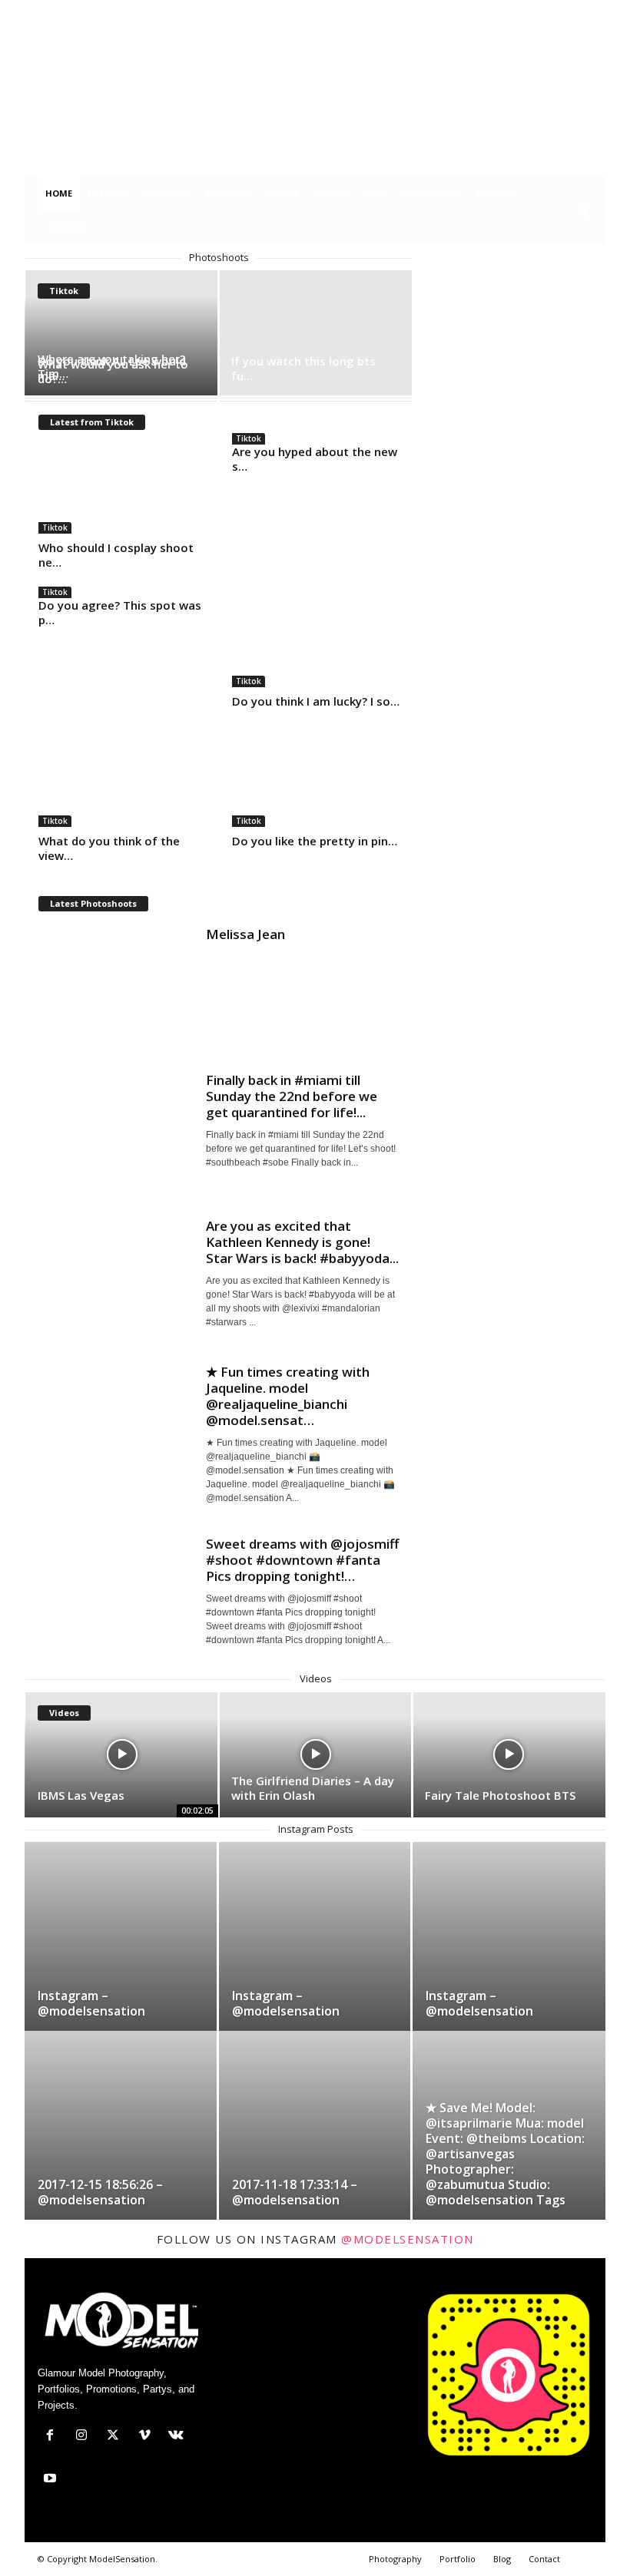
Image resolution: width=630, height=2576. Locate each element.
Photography (395, 2559)
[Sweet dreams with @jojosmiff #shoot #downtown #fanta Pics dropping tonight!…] (115, 1593)
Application (431, 193)
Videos (282, 193)
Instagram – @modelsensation (91, 2003)
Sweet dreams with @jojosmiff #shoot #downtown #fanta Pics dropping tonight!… (302, 1560)
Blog (374, 193)
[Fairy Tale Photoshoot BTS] (509, 1755)
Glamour (166, 193)
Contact (67, 227)
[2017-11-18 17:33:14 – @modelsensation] (315, 2143)
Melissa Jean (245, 934)
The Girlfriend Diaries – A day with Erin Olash (313, 1788)
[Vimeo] (546, 11)
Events (330, 193)
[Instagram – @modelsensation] (121, 1954)
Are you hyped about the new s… (315, 459)
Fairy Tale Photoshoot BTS (500, 1795)
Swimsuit (228, 193)
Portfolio (458, 2559)
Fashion (108, 193)
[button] (582, 212)
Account (497, 193)
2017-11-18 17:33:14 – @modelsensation (295, 2192)
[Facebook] (475, 11)
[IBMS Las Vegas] (122, 1755)
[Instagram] (499, 11)
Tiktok (55, 527)
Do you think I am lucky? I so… (316, 701)
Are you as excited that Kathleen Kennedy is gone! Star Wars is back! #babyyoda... (302, 1242)
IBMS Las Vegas (81, 1795)
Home (59, 193)
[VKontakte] (570, 11)
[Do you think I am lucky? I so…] (316, 643)
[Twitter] (522, 11)
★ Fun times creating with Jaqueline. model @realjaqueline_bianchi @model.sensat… (288, 1396)
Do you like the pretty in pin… (315, 841)
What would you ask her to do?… (113, 371)
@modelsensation (408, 2239)
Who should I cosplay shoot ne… (116, 555)
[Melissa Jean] (115, 984)
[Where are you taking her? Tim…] (122, 333)
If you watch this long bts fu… (303, 368)
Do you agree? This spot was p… (120, 612)
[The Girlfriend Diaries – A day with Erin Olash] (315, 1755)
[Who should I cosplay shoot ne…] (122, 489)
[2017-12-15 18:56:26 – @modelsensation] (121, 2143)
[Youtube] (594, 11)
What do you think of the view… (109, 848)
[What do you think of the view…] (122, 782)
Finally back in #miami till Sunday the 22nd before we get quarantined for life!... (292, 1096)
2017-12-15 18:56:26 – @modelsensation (100, 2192)
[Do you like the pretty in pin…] (316, 782)
